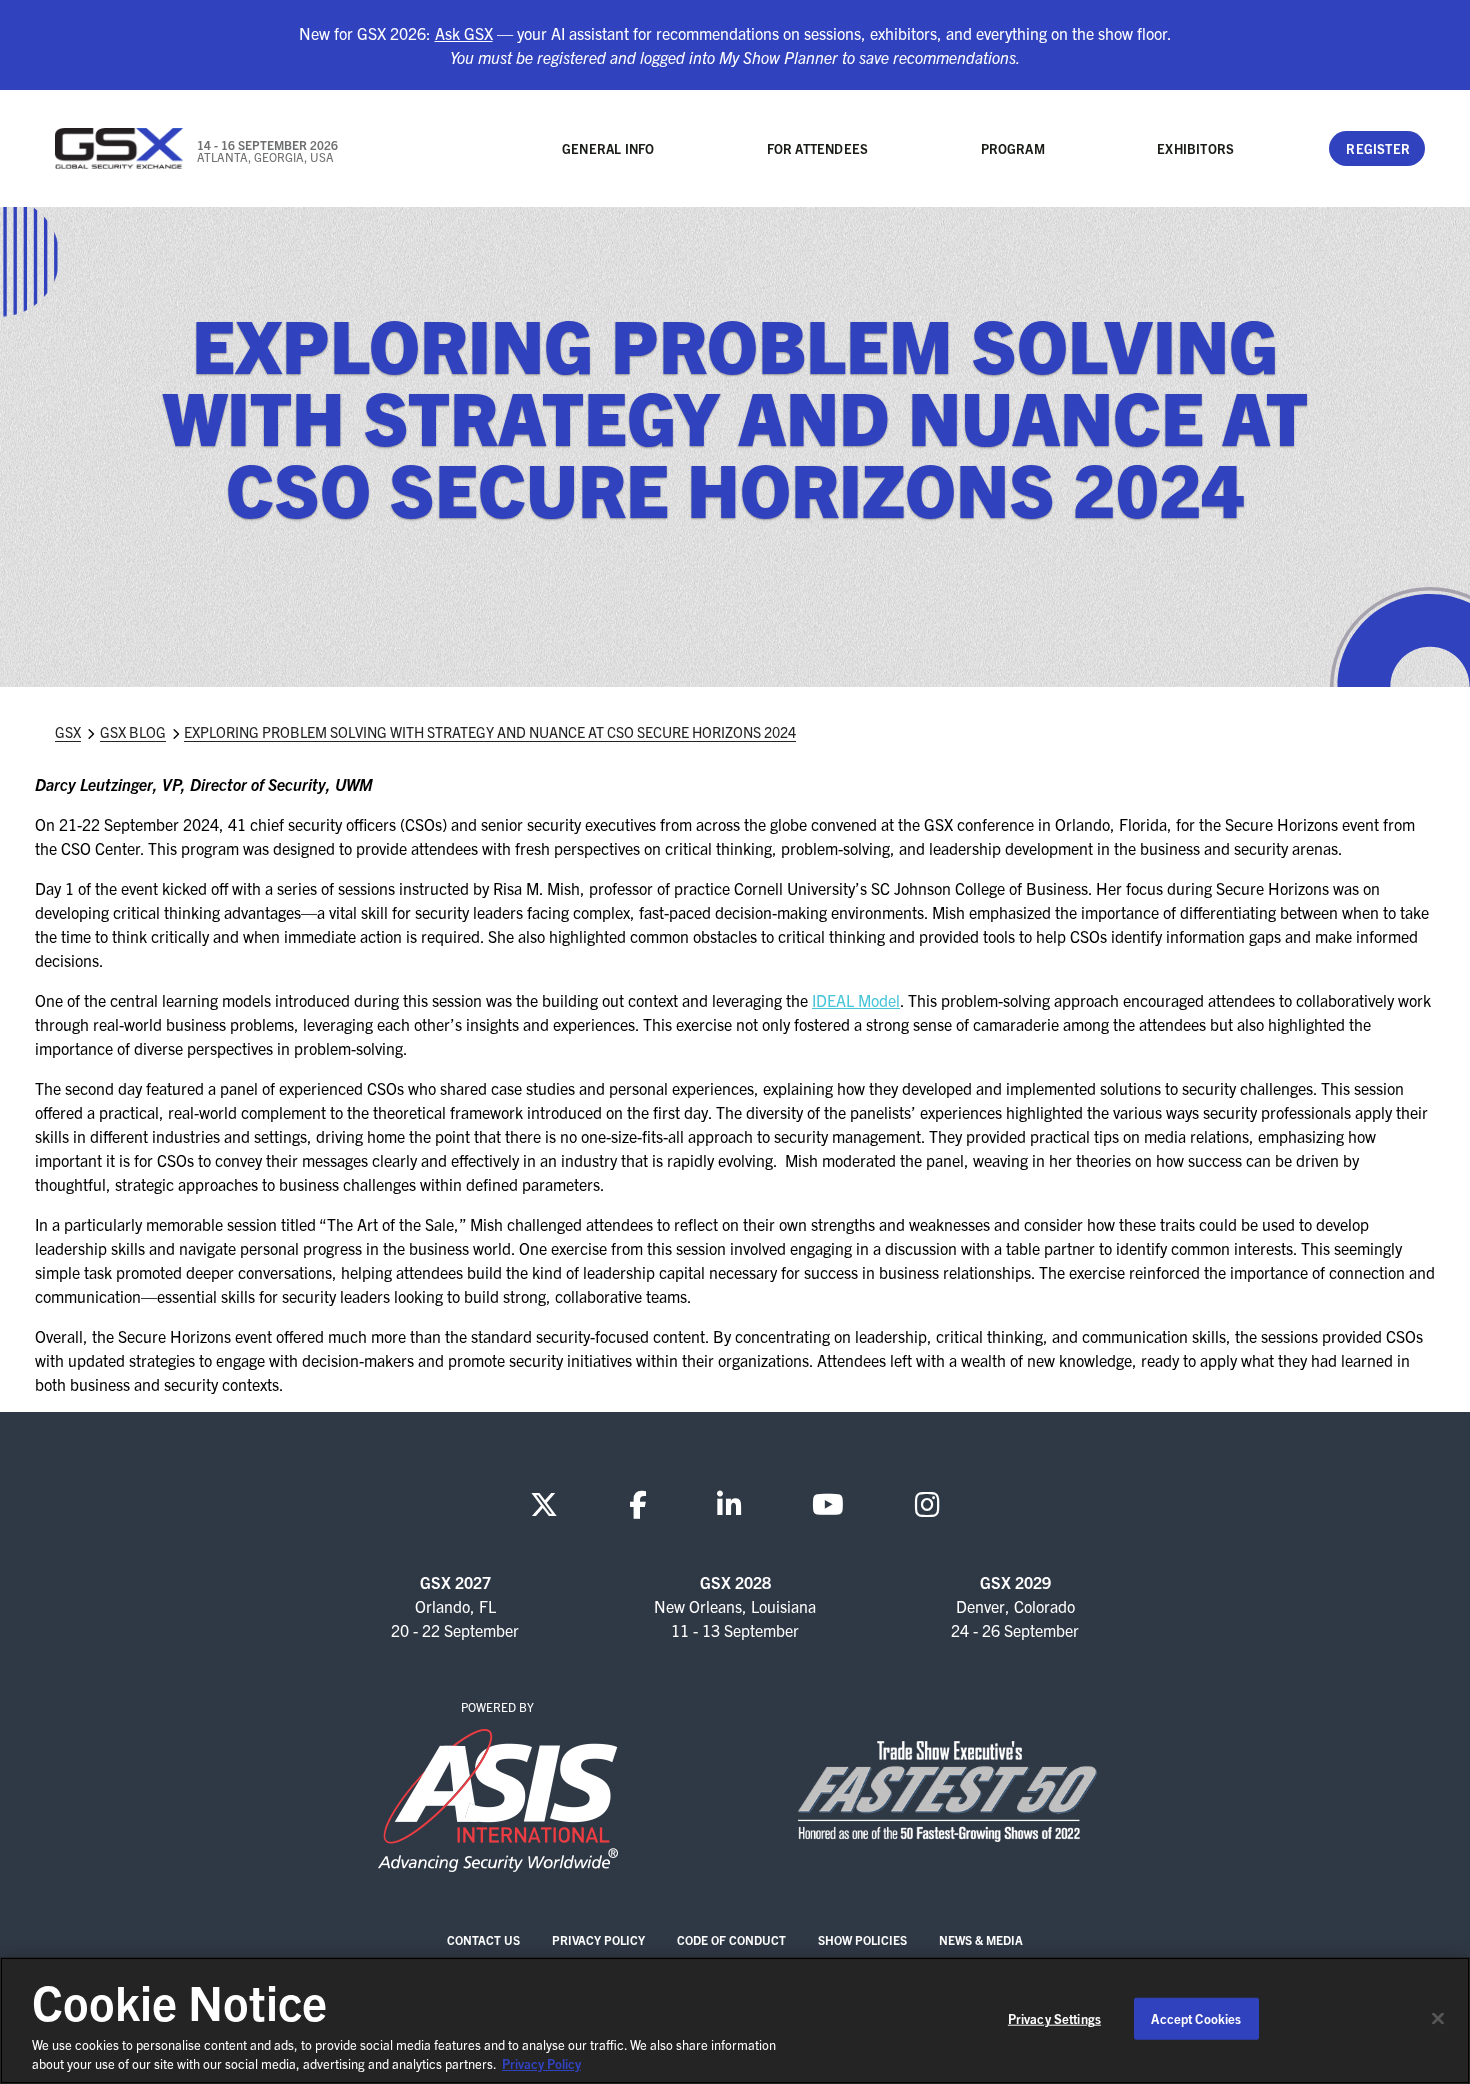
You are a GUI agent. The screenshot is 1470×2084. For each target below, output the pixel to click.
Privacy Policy (598, 1939)
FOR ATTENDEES (818, 148)
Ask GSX (464, 33)
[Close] (1438, 2019)
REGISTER (1378, 148)
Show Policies (862, 1939)
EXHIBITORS (1195, 148)
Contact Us (483, 1939)
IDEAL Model (856, 1000)
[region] (735, 2020)
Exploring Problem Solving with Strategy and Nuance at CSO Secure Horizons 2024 (490, 732)
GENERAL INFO (608, 148)
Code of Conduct (731, 1939)
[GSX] (120, 148)
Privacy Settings (1054, 2018)
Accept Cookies (1196, 2018)
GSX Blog (133, 732)
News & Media (981, 1939)
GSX (68, 732)
